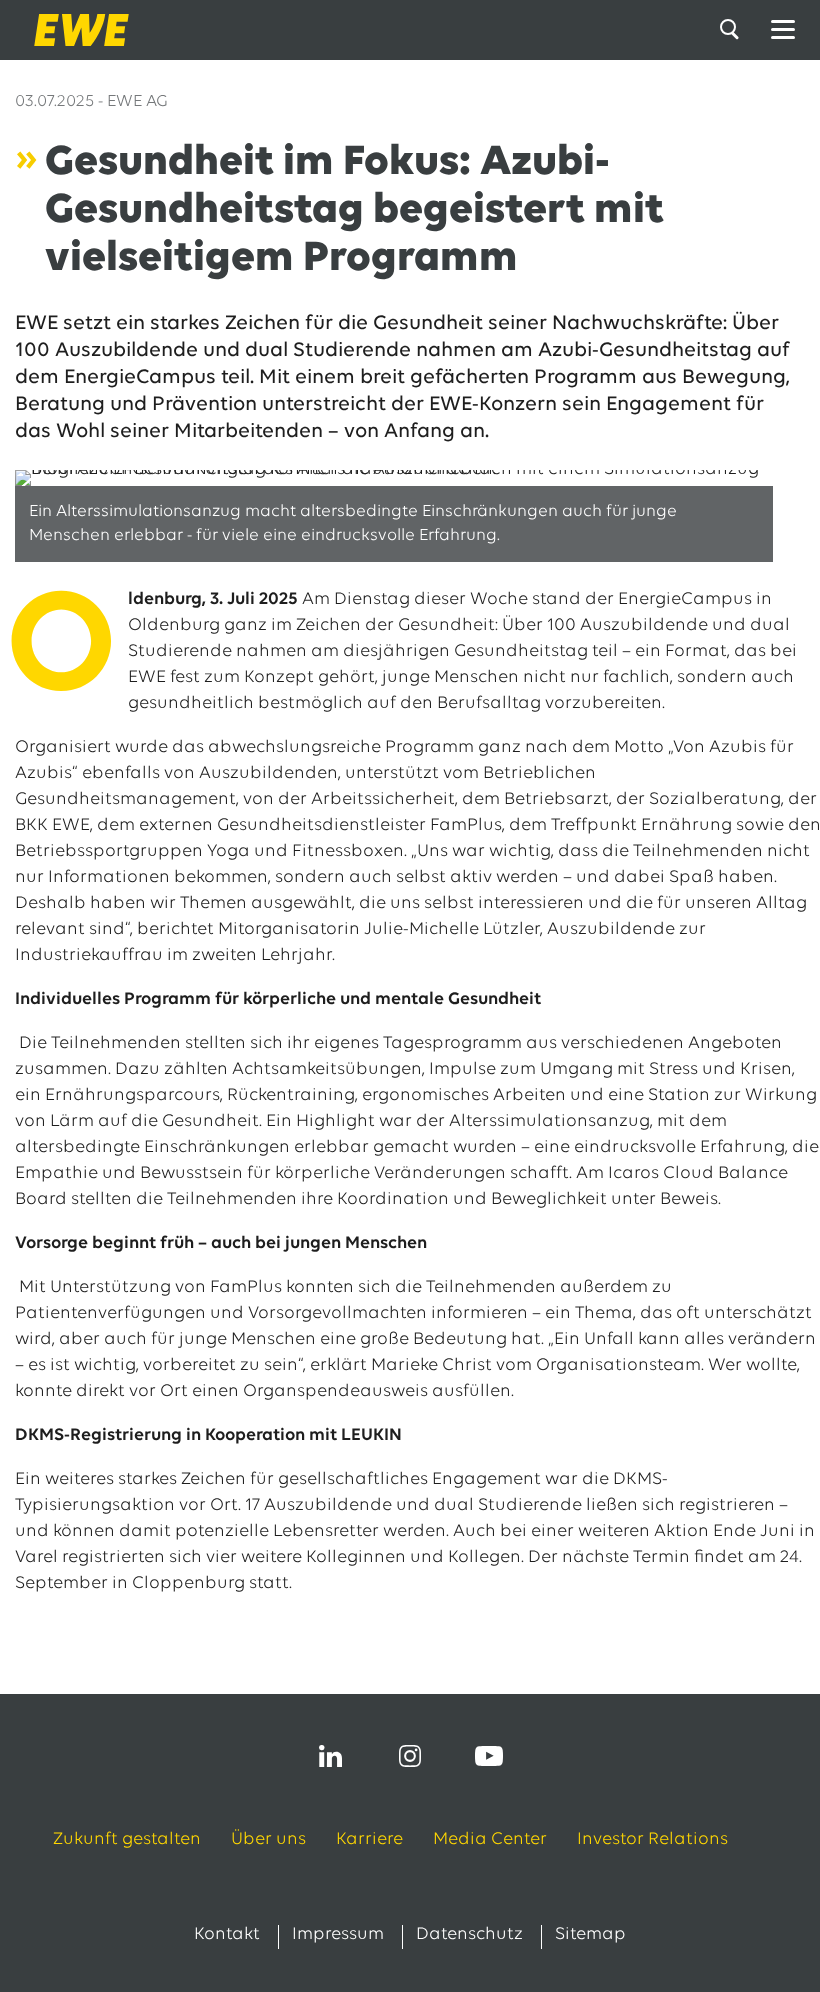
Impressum (338, 1935)
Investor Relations (652, 1840)
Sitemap (590, 1935)
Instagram (410, 1756)
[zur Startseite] (75, 30)
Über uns (268, 1840)
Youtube (489, 1756)
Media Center (490, 1840)
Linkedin (331, 1756)
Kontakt (227, 1935)
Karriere (369, 1840)
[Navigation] (783, 30)
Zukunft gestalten (127, 1840)
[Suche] (733, 30)
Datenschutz (469, 1935)
